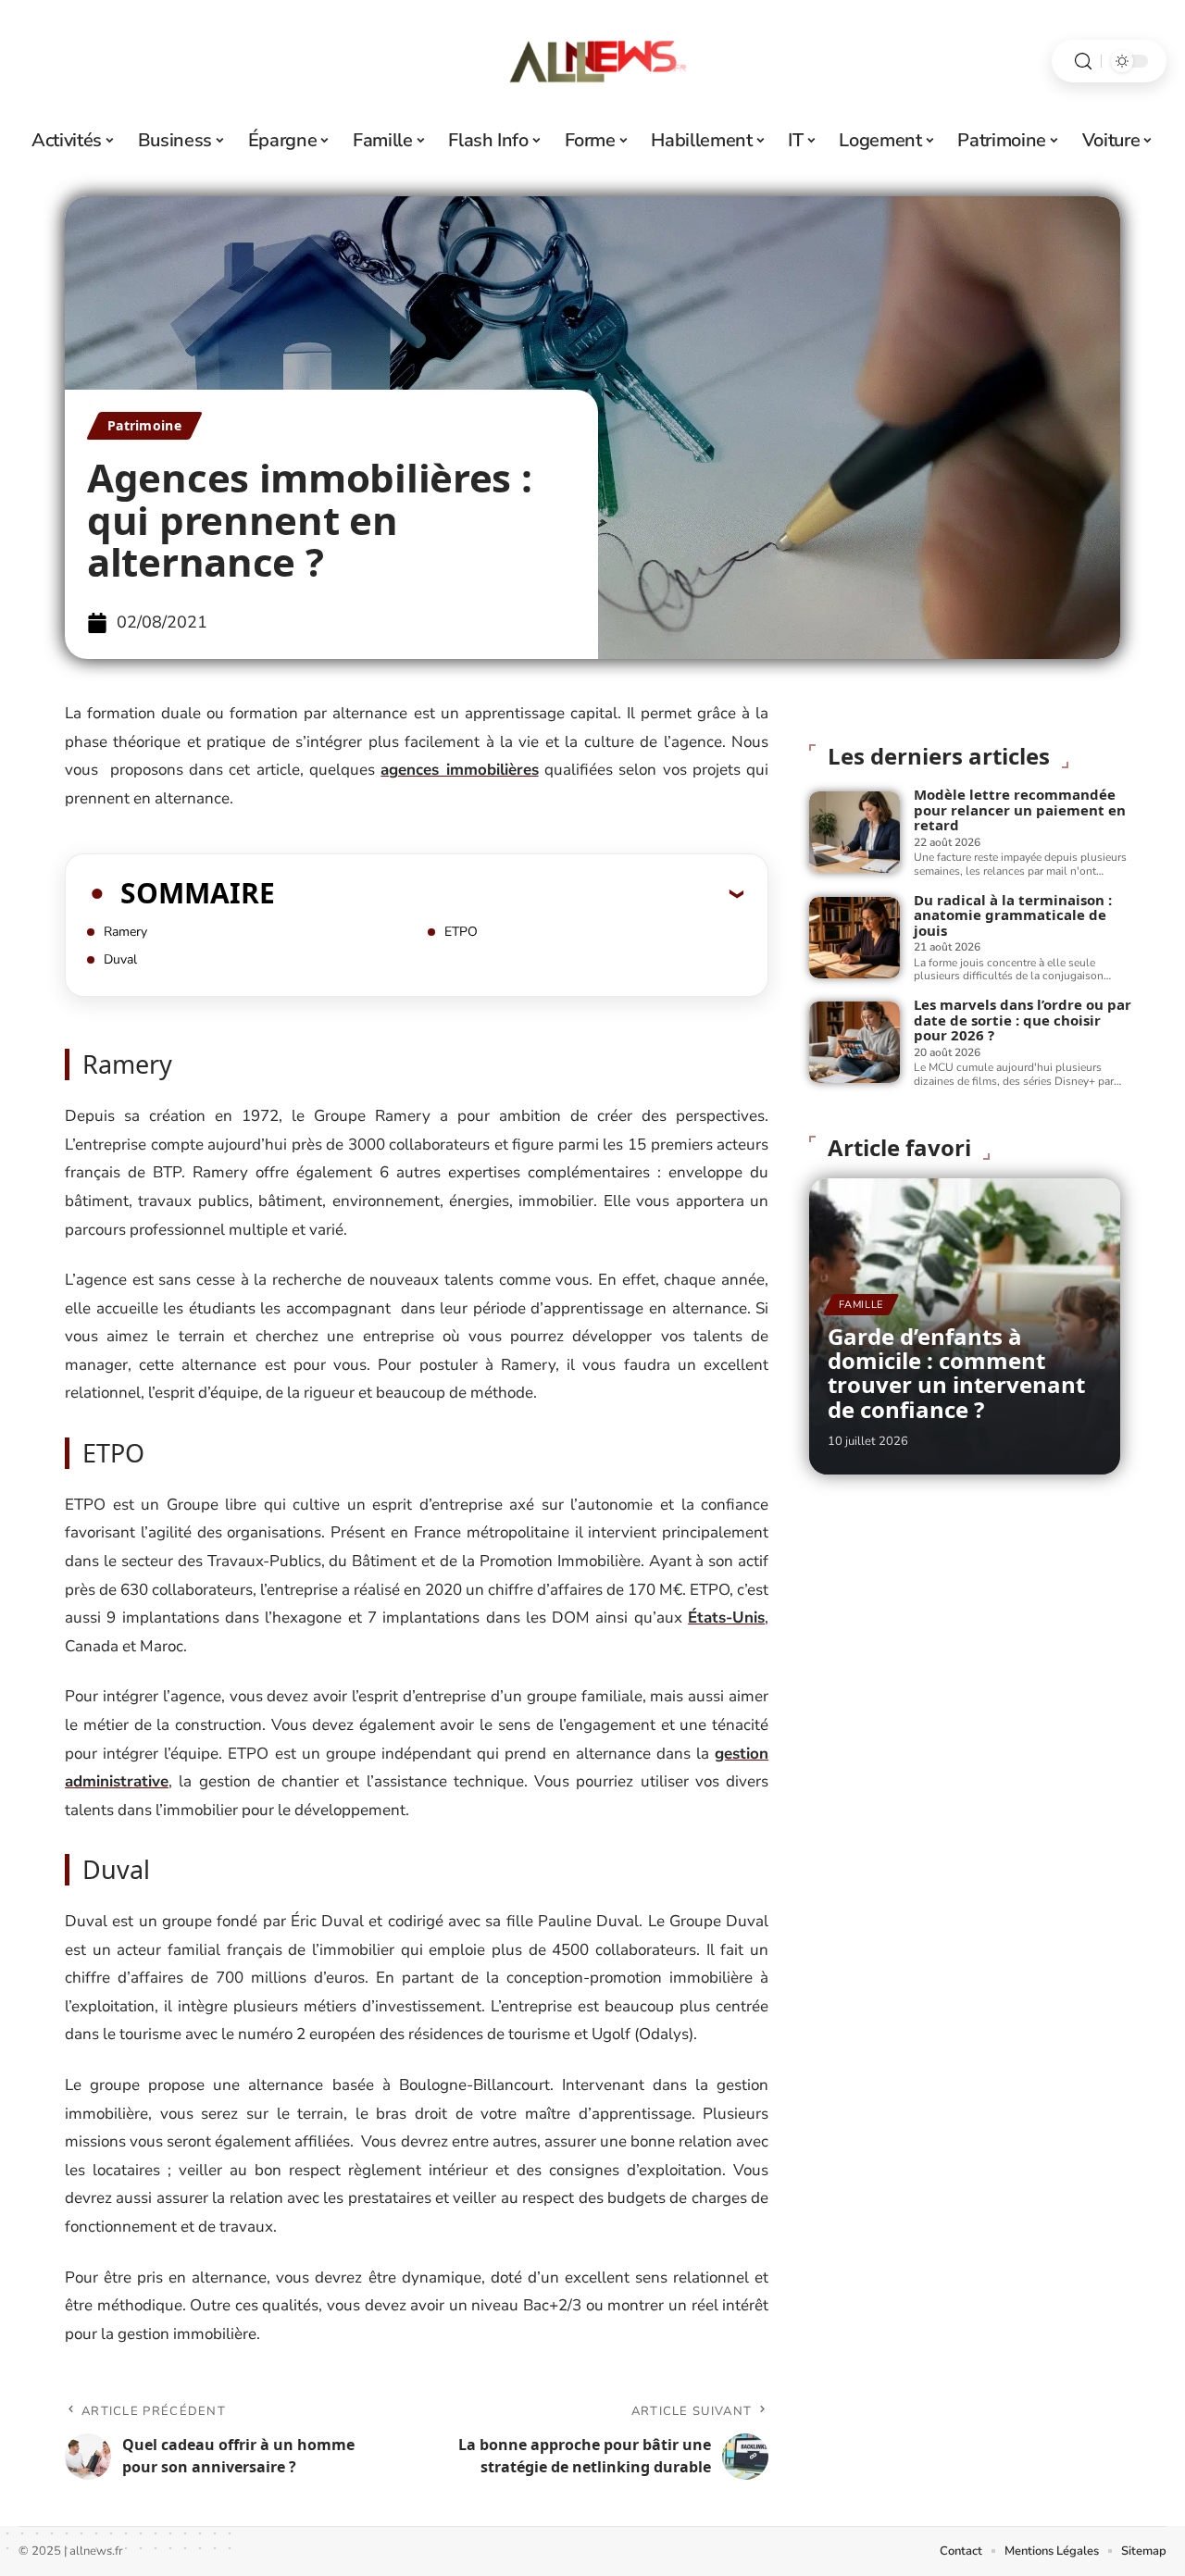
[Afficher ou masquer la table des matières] (509, 893)
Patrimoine (144, 425)
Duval (120, 959)
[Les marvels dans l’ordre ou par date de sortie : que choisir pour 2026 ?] (854, 1042)
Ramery (125, 932)
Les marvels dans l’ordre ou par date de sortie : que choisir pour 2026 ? (1023, 1020)
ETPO (461, 932)
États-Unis (726, 1618)
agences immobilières (459, 770)
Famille (861, 1305)
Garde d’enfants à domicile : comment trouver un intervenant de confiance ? (956, 1373)
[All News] (592, 61)
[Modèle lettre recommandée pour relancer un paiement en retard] (854, 832)
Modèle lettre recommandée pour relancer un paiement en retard (1020, 809)
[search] (1083, 62)
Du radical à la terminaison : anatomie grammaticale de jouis (1013, 915)
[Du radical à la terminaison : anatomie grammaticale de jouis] (854, 938)
